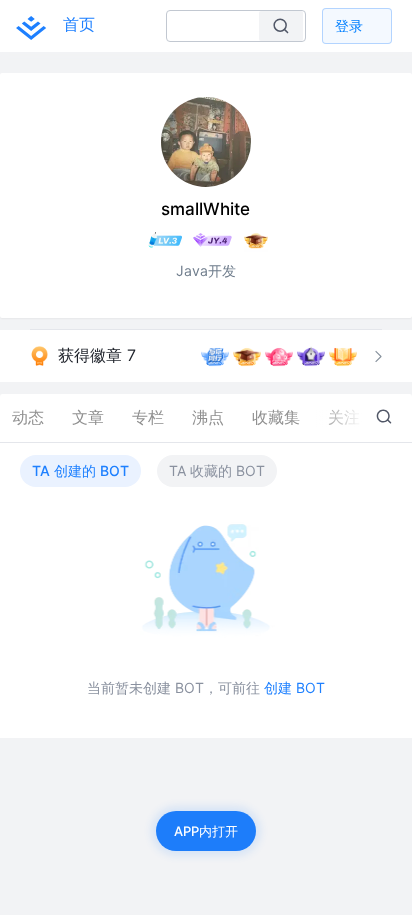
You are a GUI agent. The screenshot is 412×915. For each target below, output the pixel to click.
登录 (349, 25)
